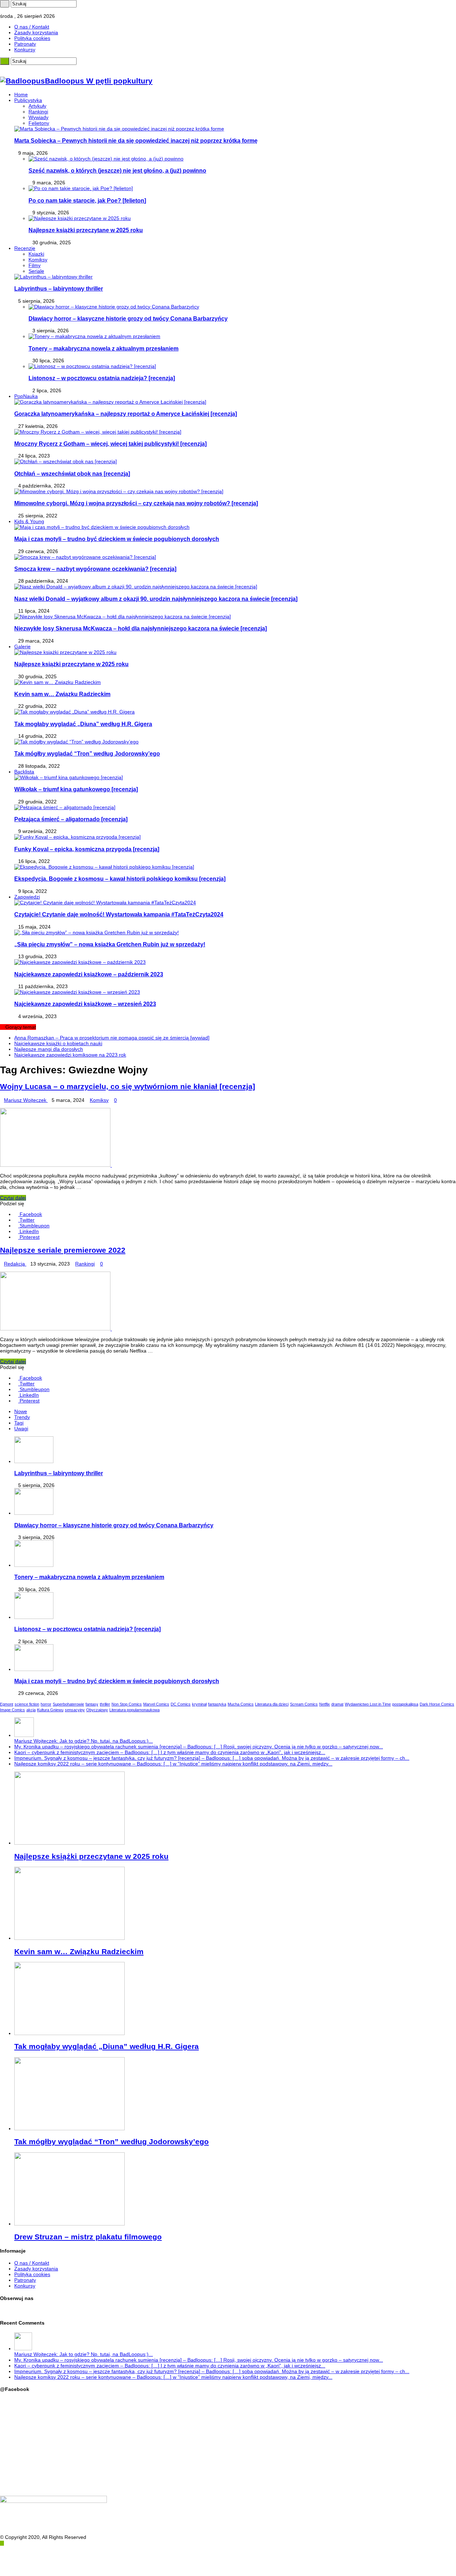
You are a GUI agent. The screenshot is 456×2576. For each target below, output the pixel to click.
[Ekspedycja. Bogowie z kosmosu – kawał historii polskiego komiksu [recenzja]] (104, 867)
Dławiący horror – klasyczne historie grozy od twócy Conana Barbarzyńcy (128, 318)
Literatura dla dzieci (272, 1704)
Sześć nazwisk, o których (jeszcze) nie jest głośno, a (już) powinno (117, 170)
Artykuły (37, 106)
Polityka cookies (32, 38)
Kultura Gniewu (50, 1710)
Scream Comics (304, 1704)
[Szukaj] (5, 4)
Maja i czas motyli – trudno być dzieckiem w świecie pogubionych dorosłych (117, 539)
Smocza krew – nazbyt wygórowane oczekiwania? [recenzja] (95, 569)
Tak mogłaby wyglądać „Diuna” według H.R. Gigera (83, 724)
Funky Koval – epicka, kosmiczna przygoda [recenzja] (87, 849)
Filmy (35, 265)
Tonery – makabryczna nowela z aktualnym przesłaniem (103, 348)
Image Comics (12, 1710)
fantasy (92, 1704)
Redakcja (15, 1264)
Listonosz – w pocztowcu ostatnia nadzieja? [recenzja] (102, 378)
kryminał (199, 1704)
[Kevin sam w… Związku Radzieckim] (58, 682)
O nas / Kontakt (32, 27)
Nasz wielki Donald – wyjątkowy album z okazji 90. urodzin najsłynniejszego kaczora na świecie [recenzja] (156, 599)
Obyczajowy (97, 1710)
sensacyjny (75, 1710)
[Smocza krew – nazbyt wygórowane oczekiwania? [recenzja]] (85, 557)
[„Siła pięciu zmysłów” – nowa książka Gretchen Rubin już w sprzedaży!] (97, 932)
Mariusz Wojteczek (26, 1100)
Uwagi (21, 1428)
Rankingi (38, 112)
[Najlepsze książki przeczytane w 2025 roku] (80, 218)
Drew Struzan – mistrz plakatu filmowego (88, 2237)
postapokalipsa (405, 1704)
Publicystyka (28, 100)
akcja (31, 1710)
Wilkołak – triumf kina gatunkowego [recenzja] (76, 789)
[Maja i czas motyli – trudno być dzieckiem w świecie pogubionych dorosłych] (102, 527)
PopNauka (26, 396)
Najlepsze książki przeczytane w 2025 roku (86, 230)
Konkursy (25, 50)
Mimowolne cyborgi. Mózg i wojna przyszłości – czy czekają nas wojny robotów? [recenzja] (136, 503)
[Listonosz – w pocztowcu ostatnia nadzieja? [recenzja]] (92, 366)
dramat (337, 1704)
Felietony (39, 123)
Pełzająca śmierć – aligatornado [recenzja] (71, 819)
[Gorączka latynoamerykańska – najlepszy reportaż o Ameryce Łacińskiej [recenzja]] (110, 402)
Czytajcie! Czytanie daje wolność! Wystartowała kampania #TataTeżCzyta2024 (119, 914)
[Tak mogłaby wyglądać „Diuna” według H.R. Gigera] (74, 712)
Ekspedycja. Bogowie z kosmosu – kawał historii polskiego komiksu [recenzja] (120, 879)
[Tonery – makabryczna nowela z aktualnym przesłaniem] (94, 336)
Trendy (22, 1417)
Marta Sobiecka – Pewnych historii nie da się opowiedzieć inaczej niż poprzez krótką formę (136, 140)
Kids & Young (29, 521)
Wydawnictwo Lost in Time (368, 1704)
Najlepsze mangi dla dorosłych (49, 1049)
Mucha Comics (241, 1704)
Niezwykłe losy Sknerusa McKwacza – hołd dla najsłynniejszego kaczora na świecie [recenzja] (141, 628)
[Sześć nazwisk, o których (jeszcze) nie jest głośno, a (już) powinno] (106, 159)
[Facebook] (6, 10)
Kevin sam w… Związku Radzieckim (62, 694)
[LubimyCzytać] (15, 10)
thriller (105, 1704)
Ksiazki (36, 254)
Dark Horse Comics (437, 1704)
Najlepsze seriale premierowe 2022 (63, 1250)
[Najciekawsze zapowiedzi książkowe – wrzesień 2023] (77, 992)
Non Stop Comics (127, 1704)
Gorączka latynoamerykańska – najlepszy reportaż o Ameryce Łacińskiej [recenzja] (126, 414)
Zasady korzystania (36, 32)
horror (46, 1704)
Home (21, 94)
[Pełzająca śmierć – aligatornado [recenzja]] (65, 807)
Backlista (24, 772)
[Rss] (2, 10)
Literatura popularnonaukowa (134, 1710)
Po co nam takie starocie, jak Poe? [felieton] (87, 200)
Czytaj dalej (13, 1198)
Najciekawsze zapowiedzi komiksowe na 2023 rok (70, 1055)
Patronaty (25, 44)
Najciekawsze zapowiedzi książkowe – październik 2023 (89, 974)
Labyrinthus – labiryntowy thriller (59, 288)
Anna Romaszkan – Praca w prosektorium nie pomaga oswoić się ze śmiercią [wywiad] (112, 1038)
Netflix (325, 1704)
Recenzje (25, 248)
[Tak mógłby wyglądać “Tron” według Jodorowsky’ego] (76, 742)
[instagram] (10, 10)
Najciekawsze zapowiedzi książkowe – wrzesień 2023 (85, 1004)
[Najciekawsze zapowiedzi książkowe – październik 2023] (80, 962)
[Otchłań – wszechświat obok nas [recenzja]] (66, 461)
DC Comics (181, 1704)
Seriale (36, 271)
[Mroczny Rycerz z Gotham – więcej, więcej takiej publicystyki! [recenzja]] (98, 432)
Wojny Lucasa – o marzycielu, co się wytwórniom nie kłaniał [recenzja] (128, 1086)
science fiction (27, 1704)
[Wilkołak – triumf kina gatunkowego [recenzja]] (69, 777)
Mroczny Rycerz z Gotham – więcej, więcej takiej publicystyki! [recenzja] (110, 444)
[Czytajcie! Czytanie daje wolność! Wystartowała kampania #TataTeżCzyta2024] (105, 903)
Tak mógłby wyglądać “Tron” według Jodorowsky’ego (87, 753)
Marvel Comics (156, 1704)
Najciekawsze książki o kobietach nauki (58, 1043)
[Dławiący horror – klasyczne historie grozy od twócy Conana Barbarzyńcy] (114, 307)
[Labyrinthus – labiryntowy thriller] (53, 277)
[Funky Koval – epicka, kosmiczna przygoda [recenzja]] (77, 837)
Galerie (22, 646)
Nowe (21, 1411)
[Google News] (23, 10)
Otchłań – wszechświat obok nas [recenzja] (72, 474)
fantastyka (217, 1704)
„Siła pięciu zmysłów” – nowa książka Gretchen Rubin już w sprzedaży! (110, 944)
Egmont (7, 1704)
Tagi (19, 1423)
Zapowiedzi (27, 897)
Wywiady (38, 117)
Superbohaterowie (68, 1704)
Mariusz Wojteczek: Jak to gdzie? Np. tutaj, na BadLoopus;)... (84, 1741)
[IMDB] (19, 10)
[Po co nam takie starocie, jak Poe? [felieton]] (81, 188)
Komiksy (38, 260)
